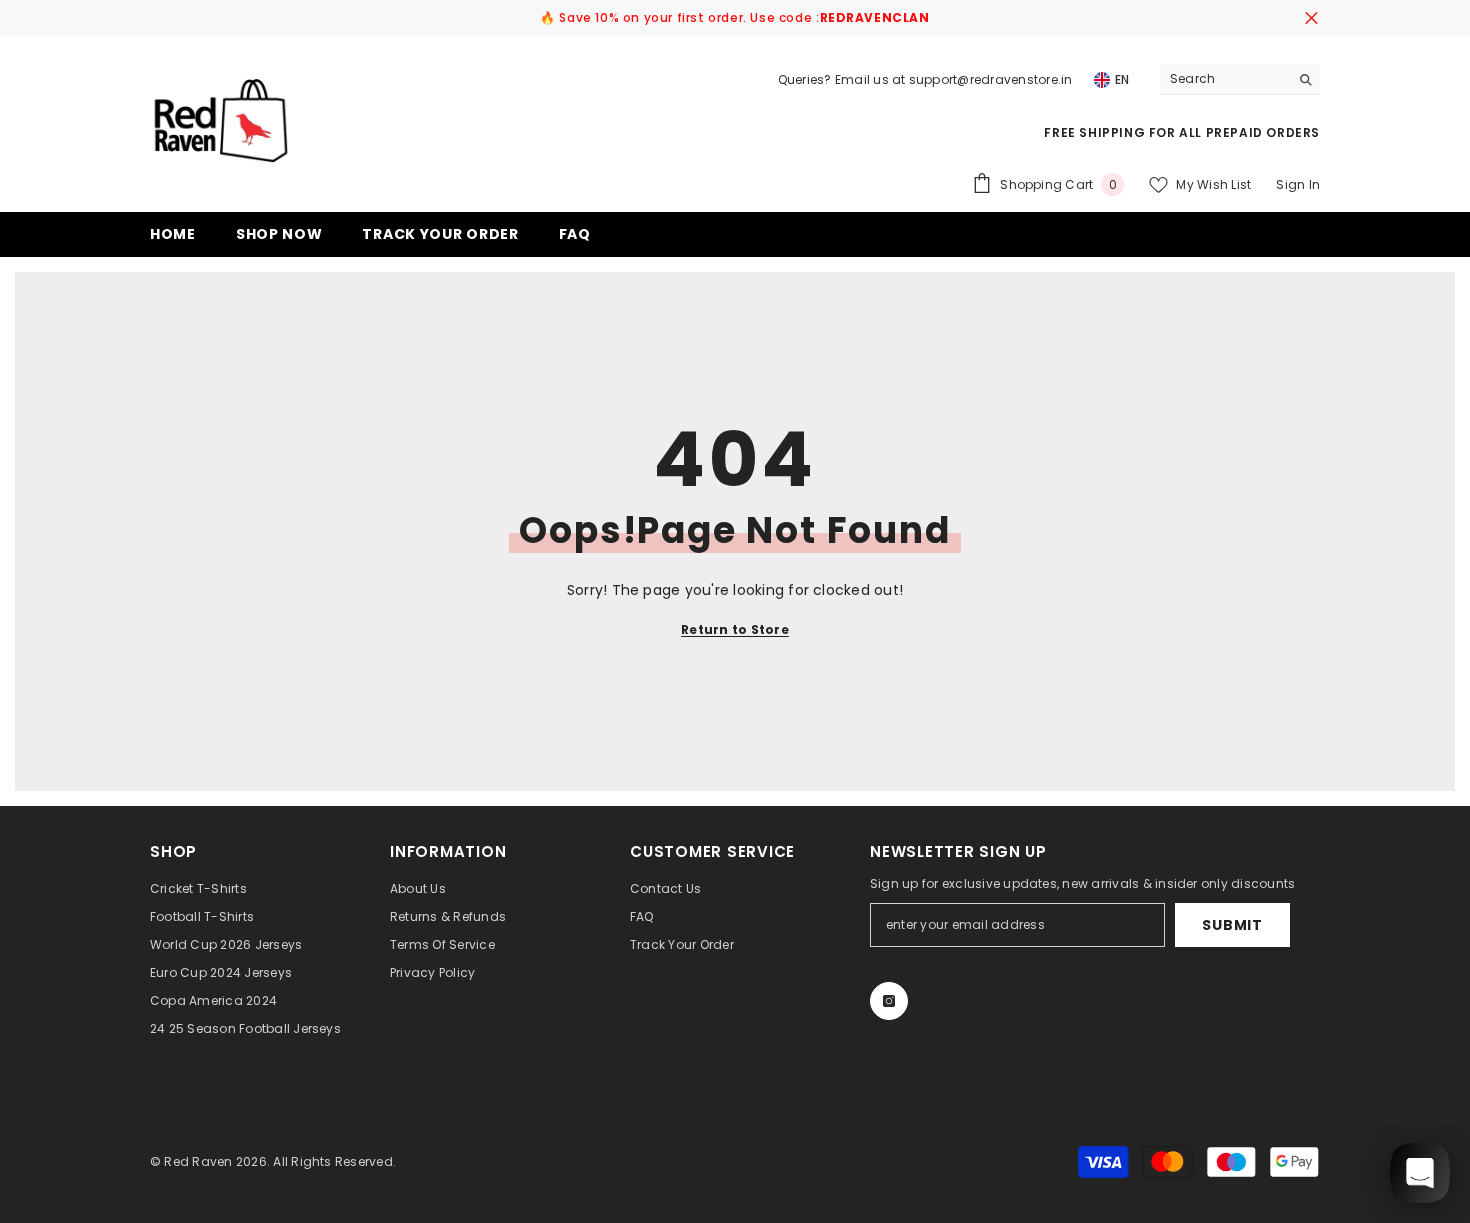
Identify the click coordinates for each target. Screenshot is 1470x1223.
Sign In (1298, 184)
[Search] (1240, 79)
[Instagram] (889, 1001)
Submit (1232, 925)
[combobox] (1224, 79)
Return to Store (735, 629)
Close (1311, 18)
